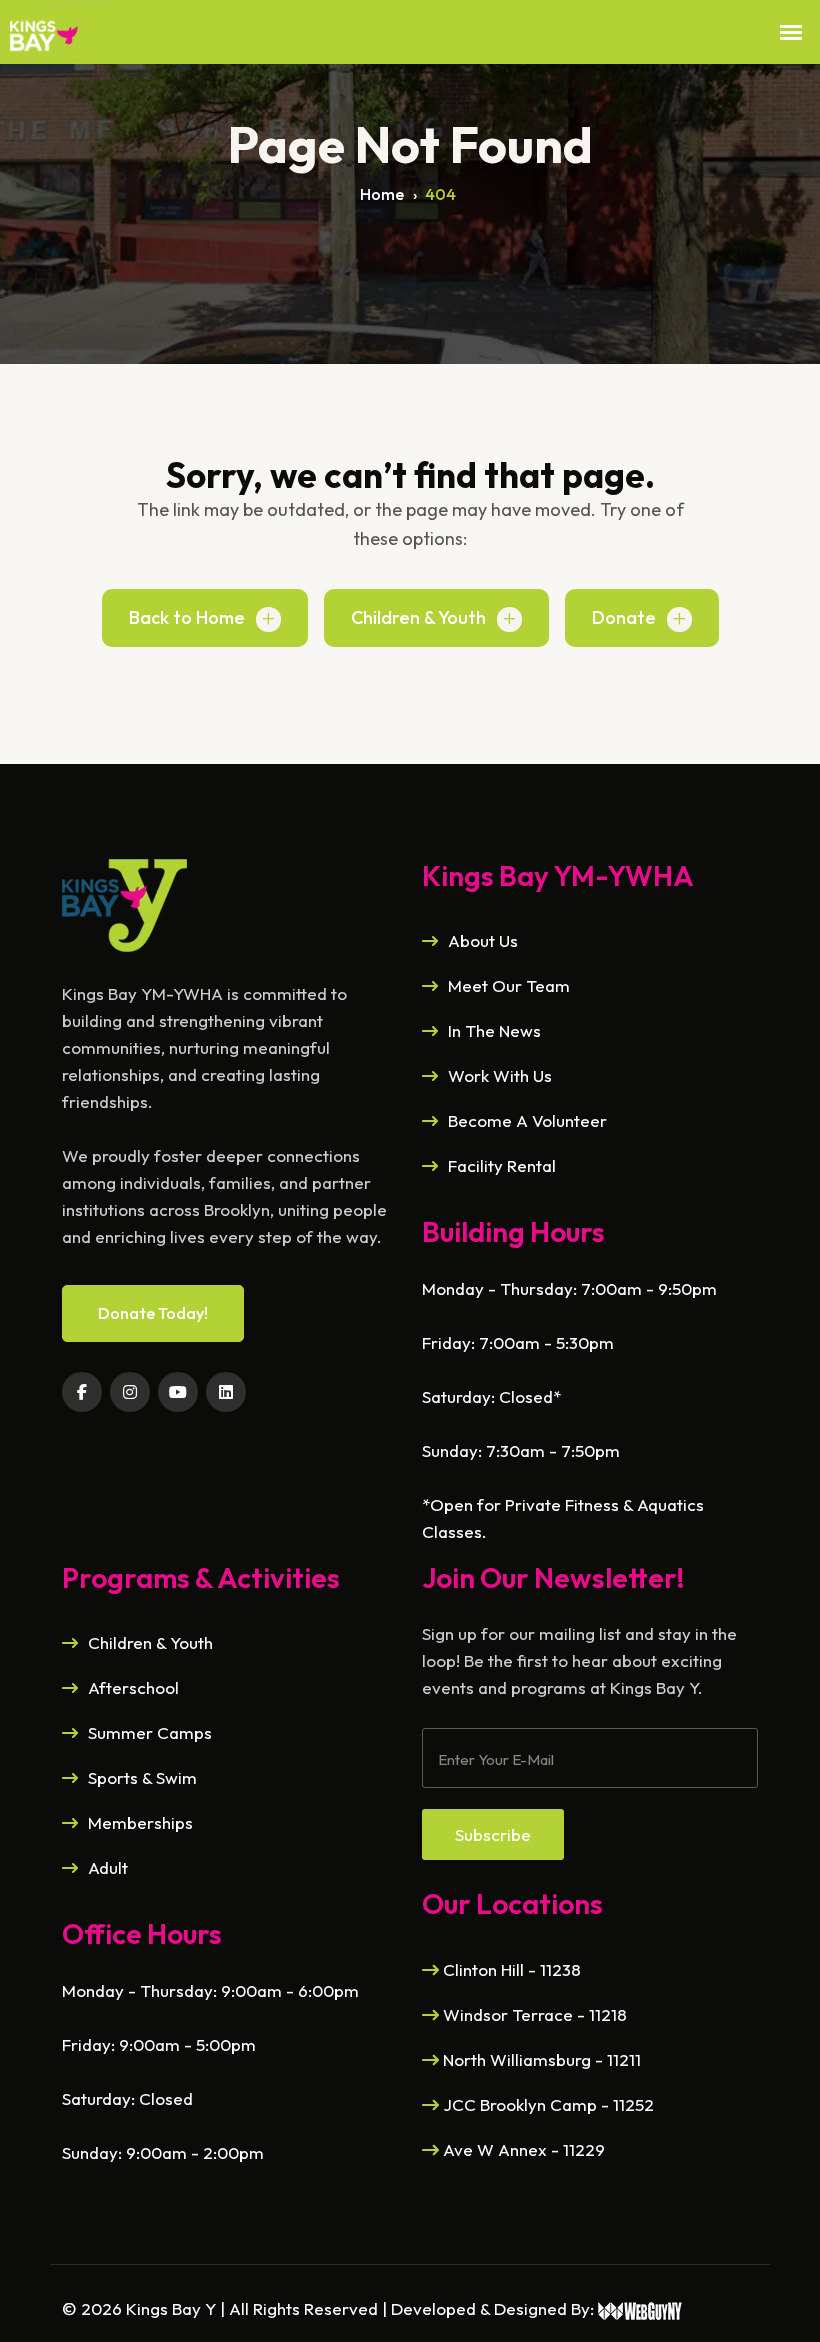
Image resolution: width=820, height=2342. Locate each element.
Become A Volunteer (527, 1120)
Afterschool (133, 1687)
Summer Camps (150, 1732)
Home (382, 194)
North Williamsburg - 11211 (540, 2059)
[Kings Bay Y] (124, 902)
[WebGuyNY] (640, 2308)
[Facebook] (82, 1392)
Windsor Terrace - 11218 (533, 2014)
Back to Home (187, 617)
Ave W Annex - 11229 (522, 2149)
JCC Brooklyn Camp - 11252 (546, 2104)
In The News (494, 1030)
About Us (483, 940)
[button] (791, 33)
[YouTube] (178, 1392)
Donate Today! (153, 1313)
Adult (108, 1867)
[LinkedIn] (226, 1392)
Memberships (140, 1822)
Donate (624, 617)
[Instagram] (130, 1392)
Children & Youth (418, 617)
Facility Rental (502, 1165)
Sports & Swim (142, 1777)
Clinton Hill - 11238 (510, 1969)
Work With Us (500, 1075)
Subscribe (493, 1834)
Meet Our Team (509, 985)
